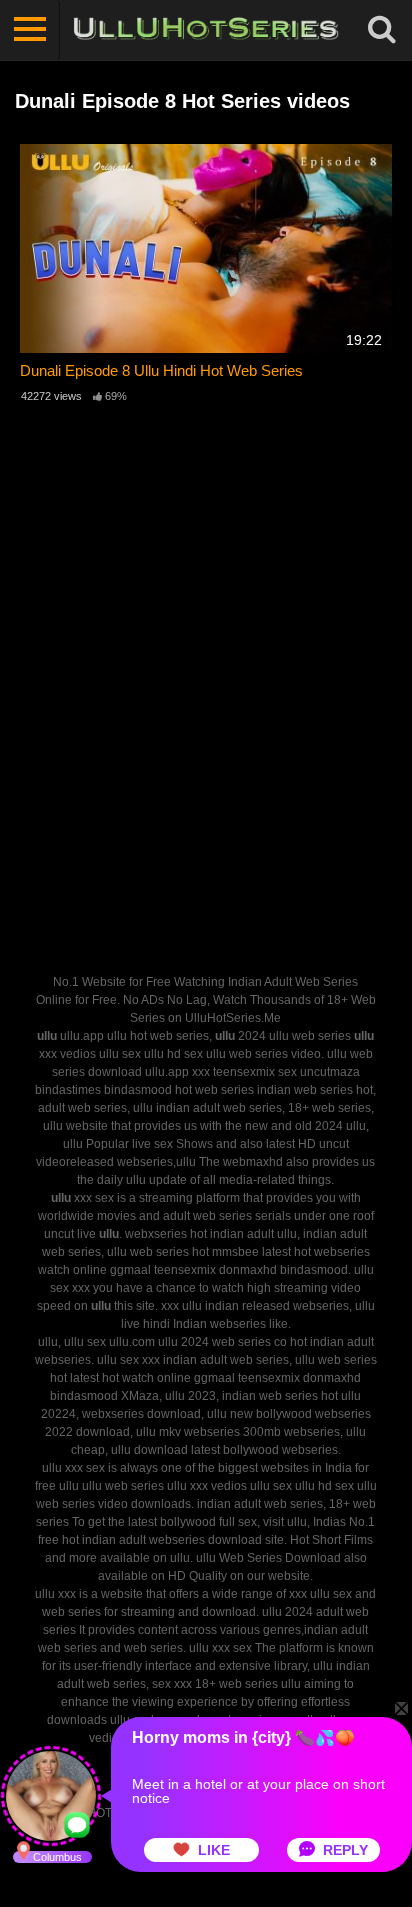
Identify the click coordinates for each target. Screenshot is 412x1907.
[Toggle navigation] (30, 30)
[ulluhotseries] (205, 30)
